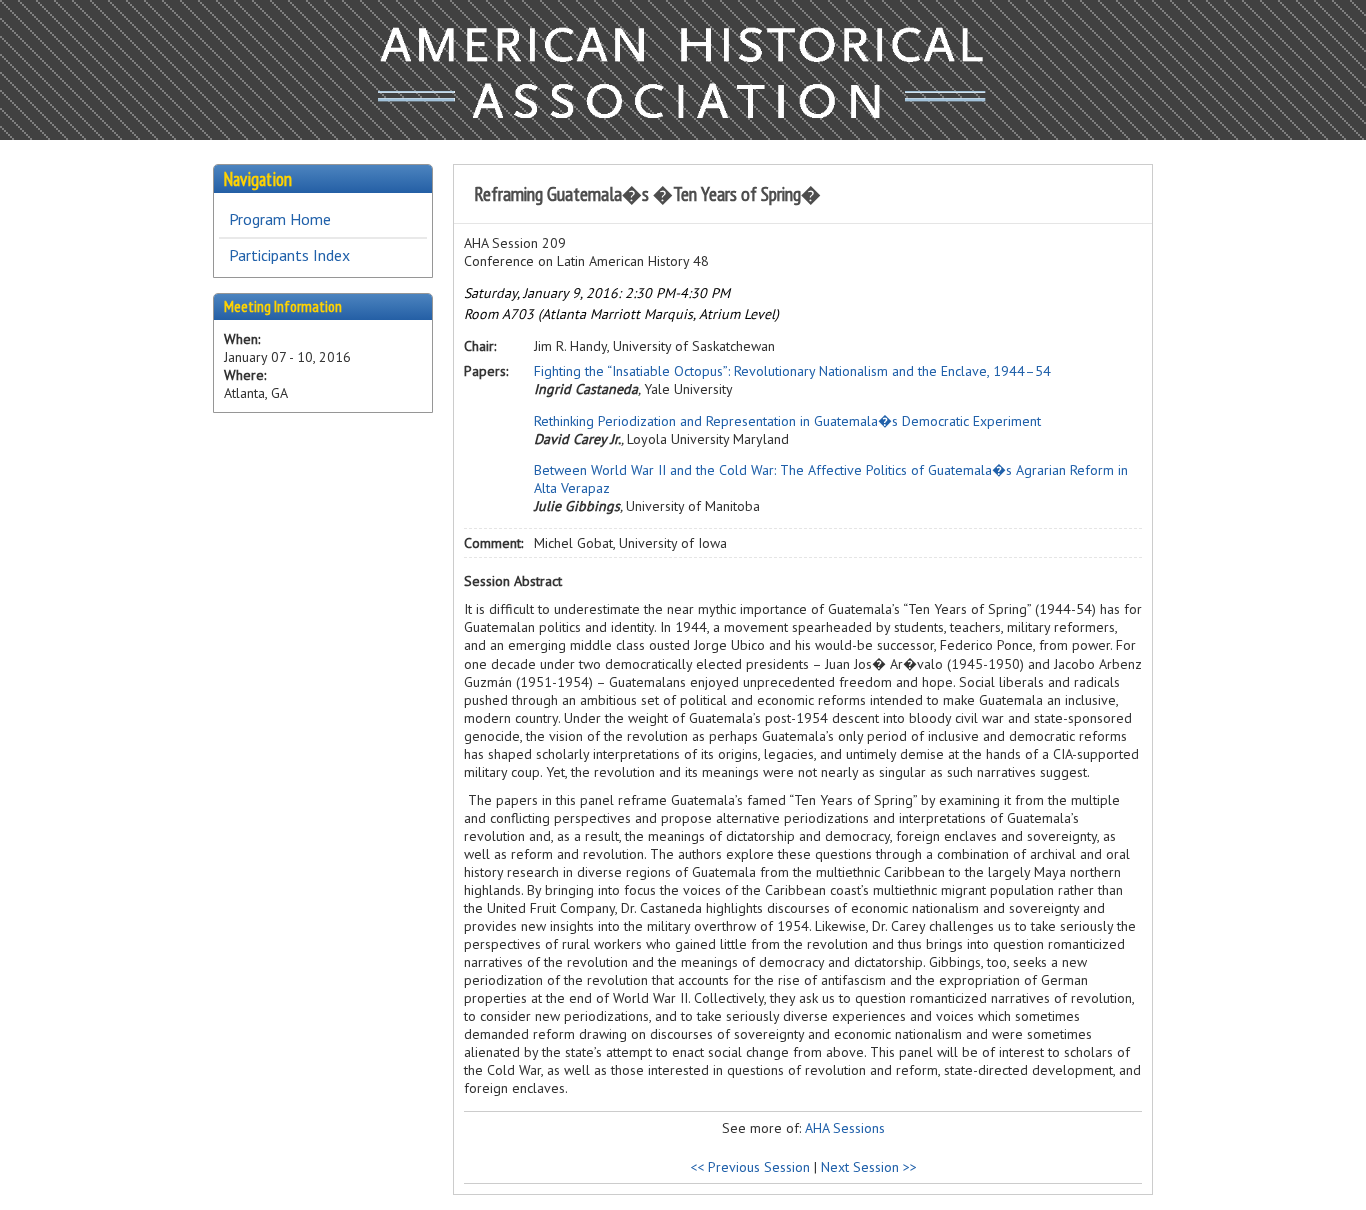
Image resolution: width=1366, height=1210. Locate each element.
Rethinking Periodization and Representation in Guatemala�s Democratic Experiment (787, 421)
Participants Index (289, 255)
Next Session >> (869, 1167)
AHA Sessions (845, 1128)
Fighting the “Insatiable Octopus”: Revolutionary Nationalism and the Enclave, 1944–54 (792, 371)
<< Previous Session (750, 1167)
